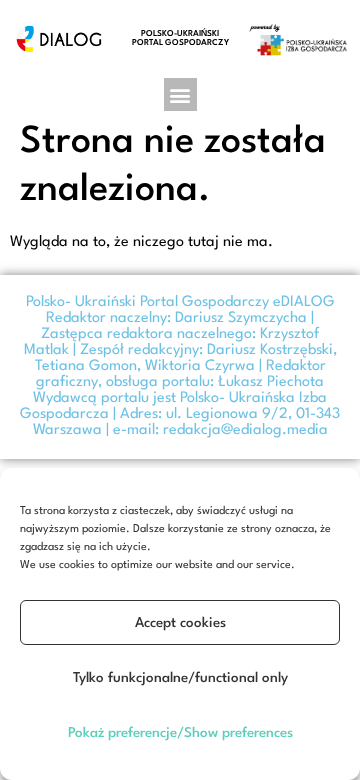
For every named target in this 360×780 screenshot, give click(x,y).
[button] (180, 94)
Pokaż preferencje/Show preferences (180, 733)
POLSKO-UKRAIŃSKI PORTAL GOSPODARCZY (180, 38)
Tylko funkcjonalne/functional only (180, 678)
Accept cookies (180, 623)
